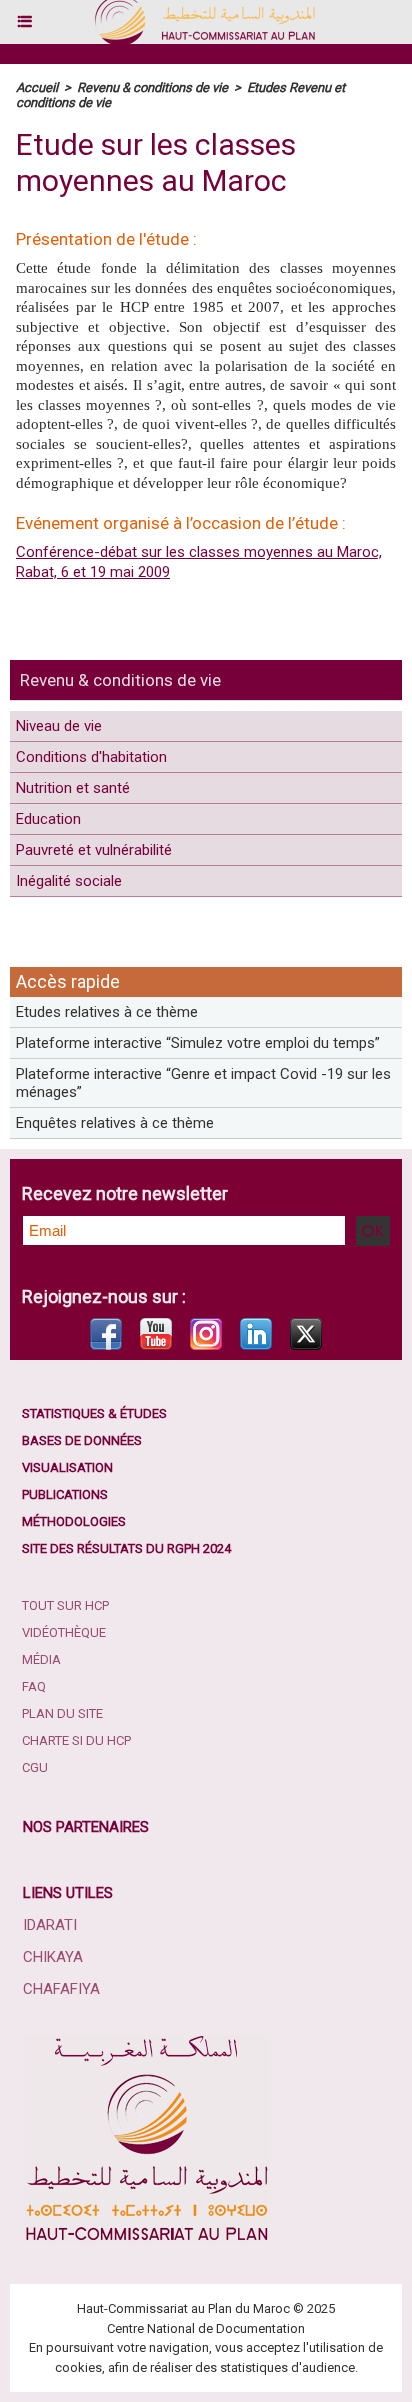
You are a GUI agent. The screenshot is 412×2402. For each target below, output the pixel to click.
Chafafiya (61, 1989)
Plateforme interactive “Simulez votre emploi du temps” (198, 1043)
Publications (65, 1494)
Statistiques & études (94, 1413)
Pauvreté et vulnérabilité (94, 850)
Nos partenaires (86, 1827)
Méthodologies (74, 1521)
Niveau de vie (59, 726)
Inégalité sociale (69, 881)
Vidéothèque (64, 1632)
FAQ (34, 1686)
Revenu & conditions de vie (120, 680)
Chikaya (53, 1957)
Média (41, 1659)
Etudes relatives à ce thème (107, 1012)
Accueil (37, 87)
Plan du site (62, 1713)
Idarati (50, 1925)
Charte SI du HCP (76, 1740)
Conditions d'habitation (91, 757)
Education (48, 819)
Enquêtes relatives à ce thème (115, 1123)
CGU (35, 1767)
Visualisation (67, 1467)
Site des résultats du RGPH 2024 (126, 1548)
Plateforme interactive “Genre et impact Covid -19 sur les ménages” (203, 1083)
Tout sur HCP (65, 1605)
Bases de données (82, 1440)
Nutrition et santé (73, 788)
